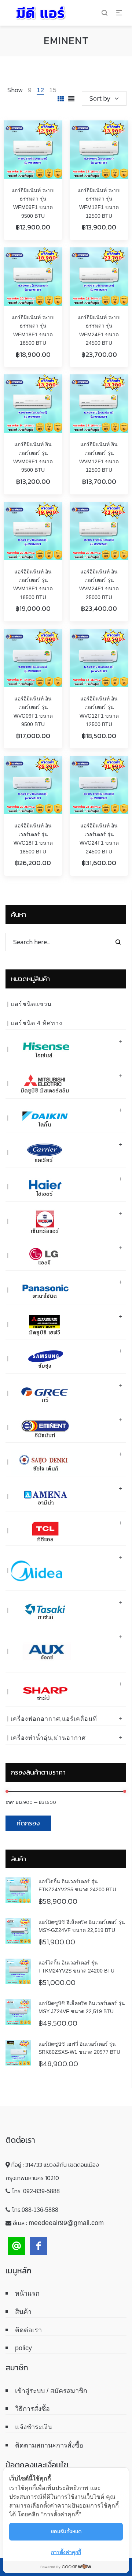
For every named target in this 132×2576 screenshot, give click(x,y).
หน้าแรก (27, 2293)
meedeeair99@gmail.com (66, 2223)
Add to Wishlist (49, 133)
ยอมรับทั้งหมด (66, 2532)
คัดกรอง (28, 1823)
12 (40, 90)
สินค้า (23, 2312)
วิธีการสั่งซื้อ (32, 2409)
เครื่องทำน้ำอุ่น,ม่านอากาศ (48, 1738)
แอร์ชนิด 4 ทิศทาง (36, 1023)
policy (23, 2348)
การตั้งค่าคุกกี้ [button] (66, 2552)
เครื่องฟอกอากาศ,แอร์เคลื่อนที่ (54, 1719)
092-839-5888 (41, 2191)
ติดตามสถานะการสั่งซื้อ (49, 2445)
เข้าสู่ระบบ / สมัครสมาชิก (51, 2391)
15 (53, 90)
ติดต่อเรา (28, 2330)
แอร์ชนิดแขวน (31, 1004)
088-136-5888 (40, 2210)
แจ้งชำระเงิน (34, 2427)
